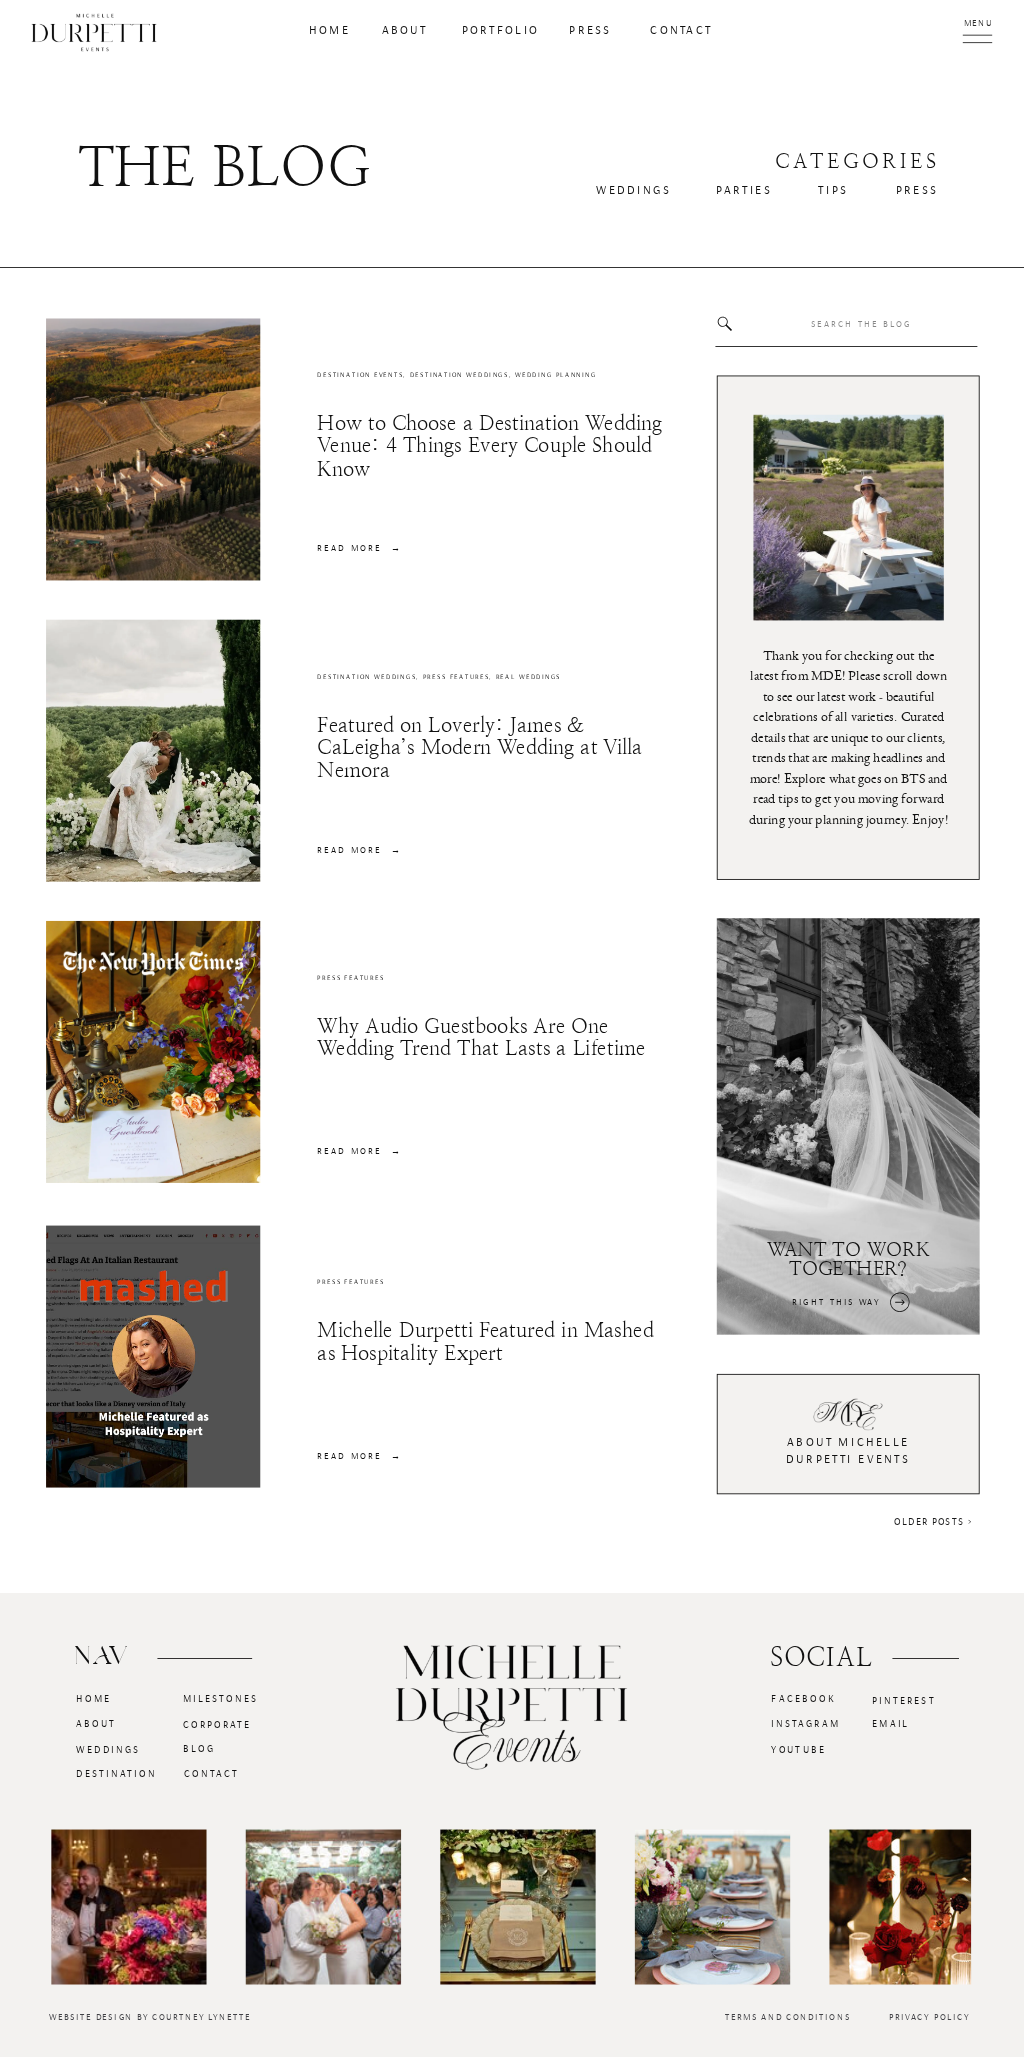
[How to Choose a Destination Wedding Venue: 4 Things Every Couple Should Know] (153, 449)
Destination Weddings (459, 375)
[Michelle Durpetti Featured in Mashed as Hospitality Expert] (153, 1356)
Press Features (456, 676)
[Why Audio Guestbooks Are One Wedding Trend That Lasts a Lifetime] (153, 1052)
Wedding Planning (556, 375)
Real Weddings (529, 676)
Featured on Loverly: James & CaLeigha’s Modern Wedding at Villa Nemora (479, 747)
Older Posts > (933, 1522)
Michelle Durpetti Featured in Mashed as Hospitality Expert (485, 1341)
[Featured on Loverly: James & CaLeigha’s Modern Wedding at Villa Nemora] (153, 751)
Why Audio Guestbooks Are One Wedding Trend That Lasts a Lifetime (481, 1037)
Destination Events (360, 375)
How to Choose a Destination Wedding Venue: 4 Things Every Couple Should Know (489, 445)
